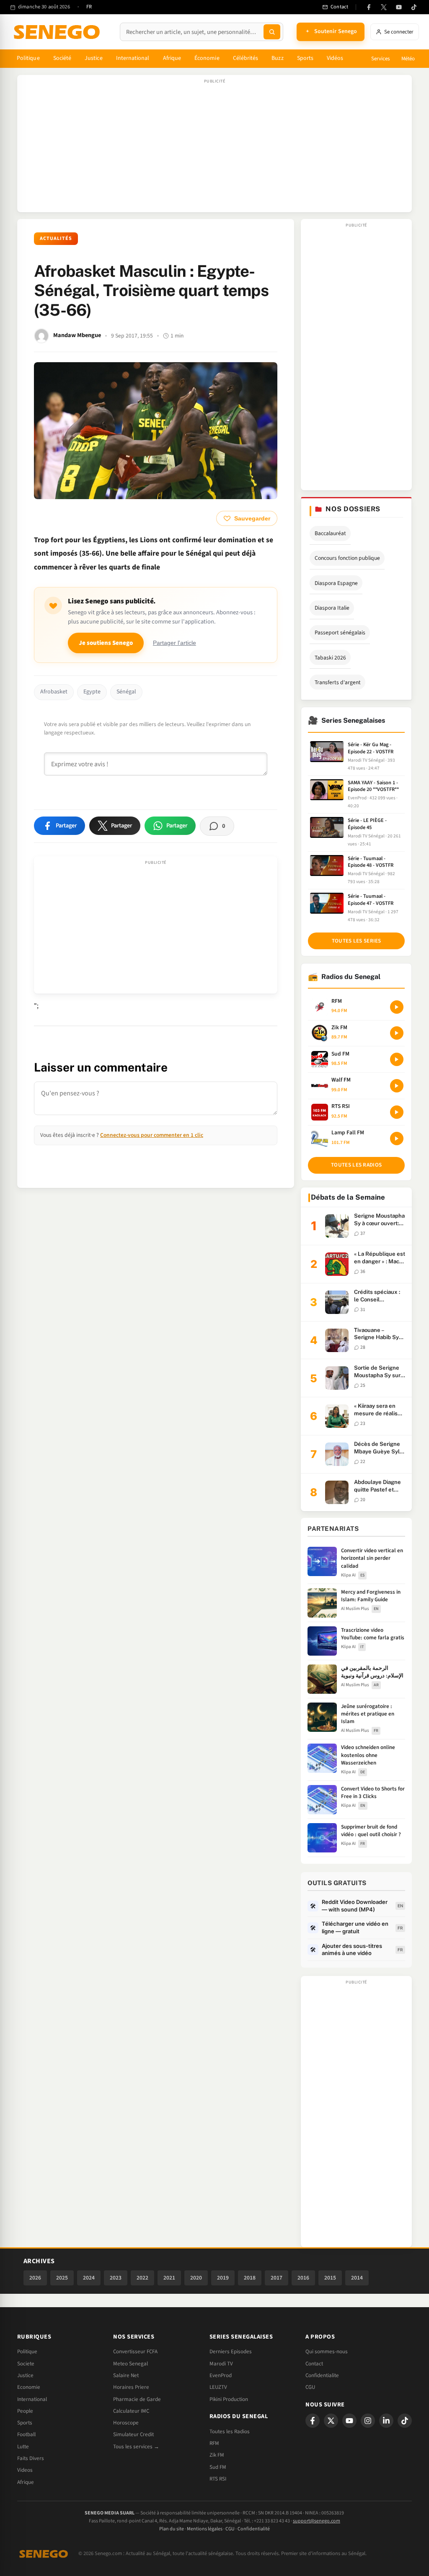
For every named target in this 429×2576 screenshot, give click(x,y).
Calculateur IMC (131, 2411)
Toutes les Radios (230, 2432)
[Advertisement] (214, 148)
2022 (142, 2278)
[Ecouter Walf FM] (397, 1086)
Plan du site (172, 2529)
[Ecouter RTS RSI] (397, 1112)
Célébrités (246, 58)
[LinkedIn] (386, 2421)
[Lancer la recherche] (272, 32)
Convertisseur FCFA (135, 2352)
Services (380, 59)
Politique (28, 58)
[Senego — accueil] (58, 32)
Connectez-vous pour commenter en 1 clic (152, 1135)
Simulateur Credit (133, 2434)
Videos (25, 2470)
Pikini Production (229, 2399)
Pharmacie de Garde (137, 2399)
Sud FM (218, 2467)
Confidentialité (254, 2529)
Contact (314, 2364)
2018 (250, 2278)
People (25, 2411)
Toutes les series (357, 941)
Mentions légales (205, 2529)
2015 (330, 2278)
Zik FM (217, 2455)
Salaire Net (126, 2375)
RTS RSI (218, 2479)
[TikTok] (414, 7)
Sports (305, 58)
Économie (207, 58)
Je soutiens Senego (106, 643)
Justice (94, 58)
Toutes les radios (356, 1165)
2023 (116, 2278)
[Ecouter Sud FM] (397, 1059)
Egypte (92, 692)
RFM (214, 2443)
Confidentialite (322, 2375)
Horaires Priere (131, 2387)
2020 (196, 2278)
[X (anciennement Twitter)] (384, 7)
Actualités (56, 238)
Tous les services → (136, 2447)
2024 (89, 2278)
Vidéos (335, 58)
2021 (169, 2278)
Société (62, 58)
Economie (29, 2387)
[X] (331, 2421)
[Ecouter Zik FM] (397, 1033)
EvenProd (221, 2375)
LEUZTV (218, 2387)
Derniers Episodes (231, 2352)
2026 (35, 2278)
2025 (62, 2278)
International (133, 58)
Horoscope (126, 2423)
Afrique (172, 58)
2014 (357, 2278)
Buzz (277, 58)
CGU (310, 2387)
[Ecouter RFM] (397, 1007)
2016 (303, 2278)
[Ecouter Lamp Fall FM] (397, 1139)
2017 (277, 2278)
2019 (223, 2278)
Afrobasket (54, 692)
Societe (26, 2364)
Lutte (23, 2447)
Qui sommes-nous (327, 2352)
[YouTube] (399, 7)
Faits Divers (31, 2458)
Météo (408, 59)
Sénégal (126, 692)
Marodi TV (221, 2364)
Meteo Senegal (131, 2364)
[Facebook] (369, 7)
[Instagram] (368, 2421)
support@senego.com (317, 2521)
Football (26, 2434)
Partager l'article (174, 643)
